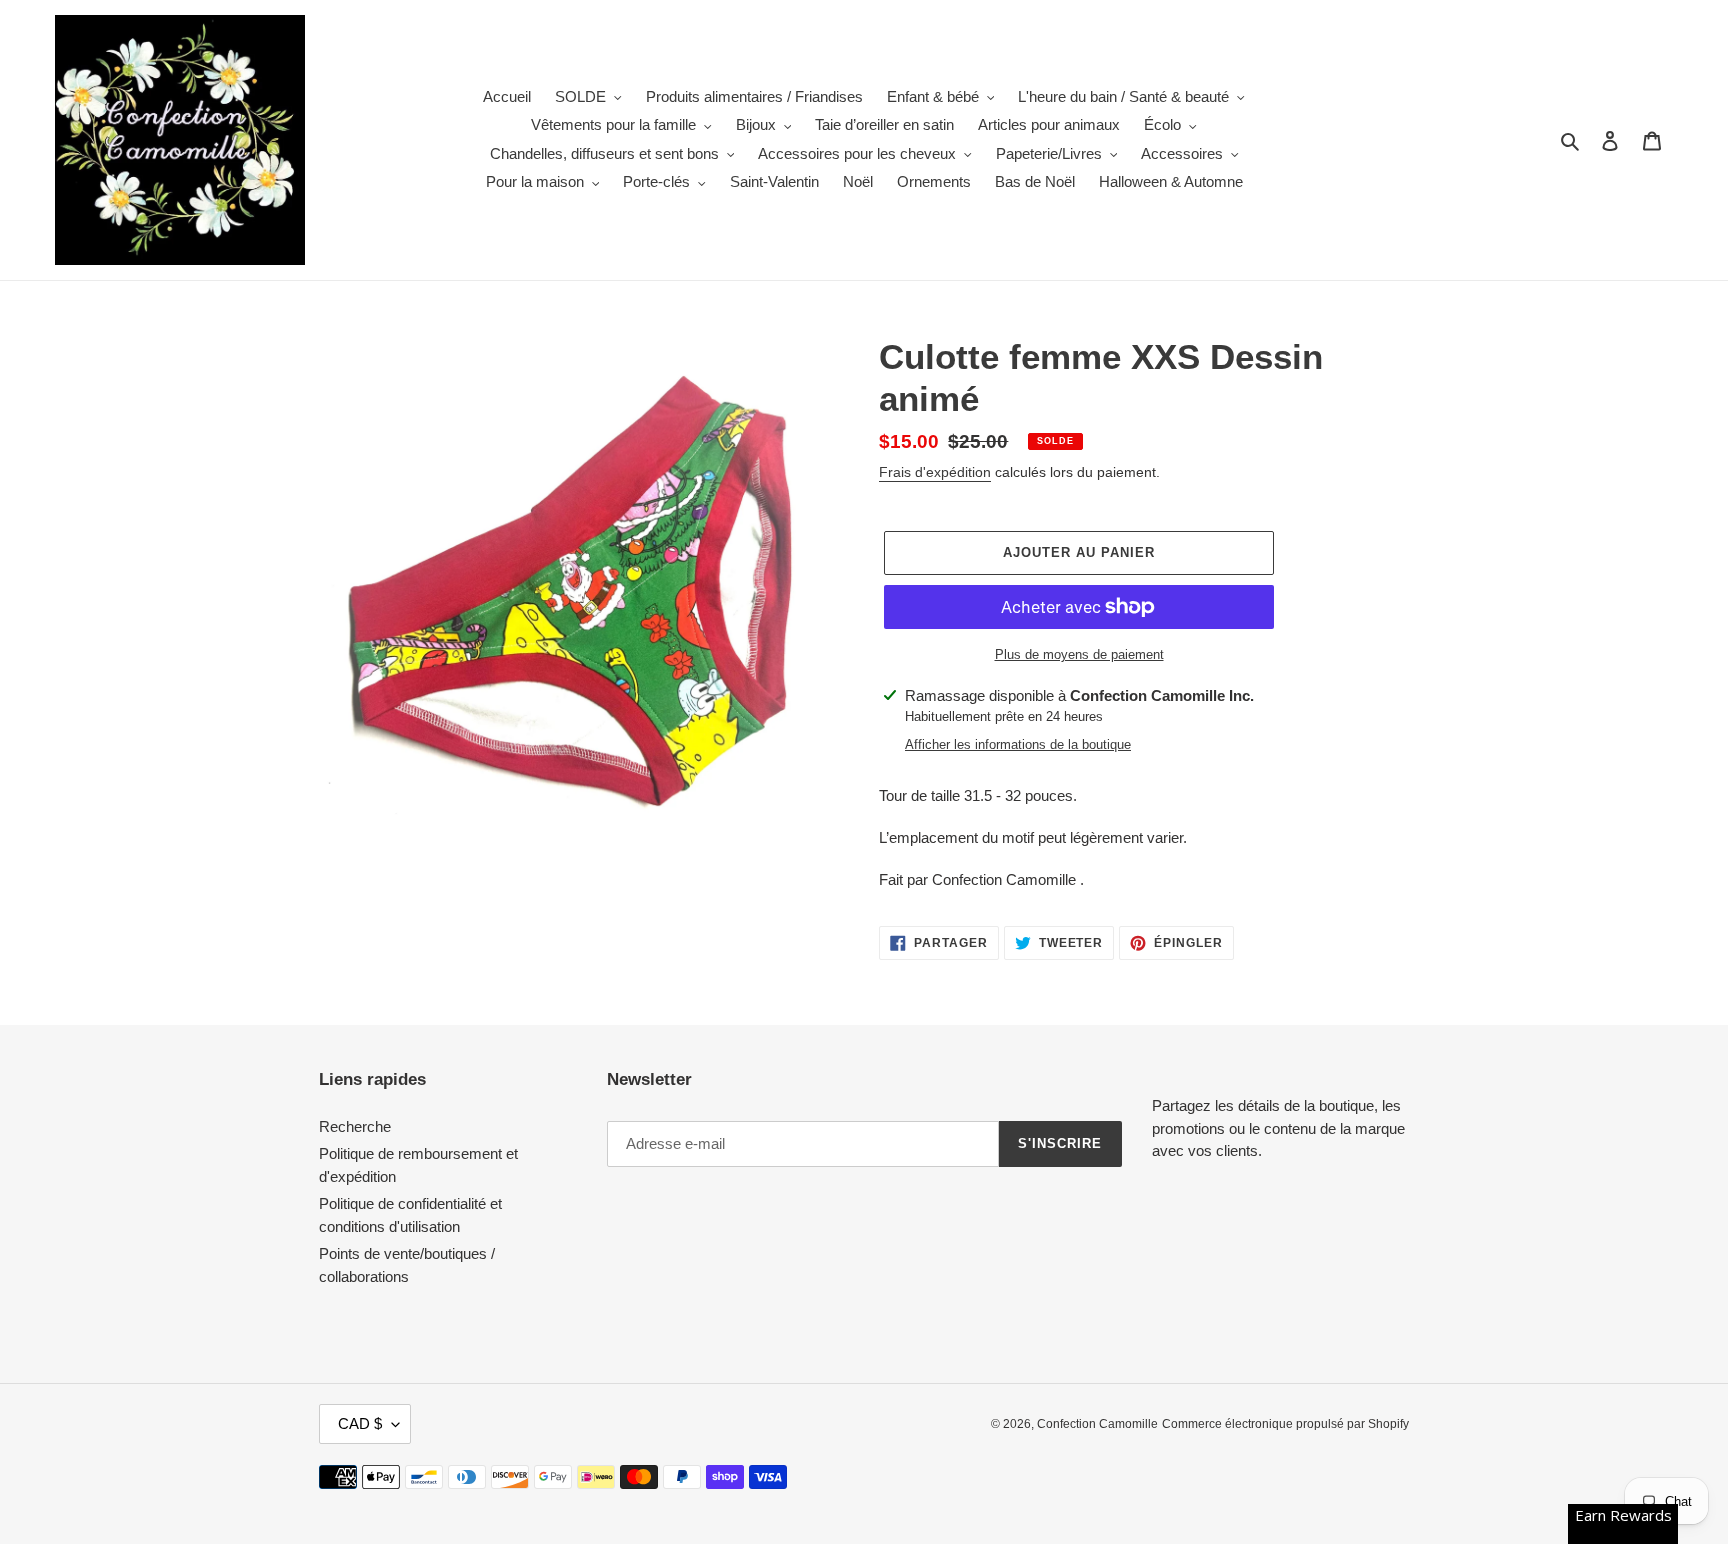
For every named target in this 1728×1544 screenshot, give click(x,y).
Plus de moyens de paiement (1079, 654)
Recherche (355, 1126)
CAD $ (360, 1423)
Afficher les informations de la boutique (1018, 744)
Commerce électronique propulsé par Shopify (1285, 1424)
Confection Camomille (1097, 1424)
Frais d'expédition (935, 472)
